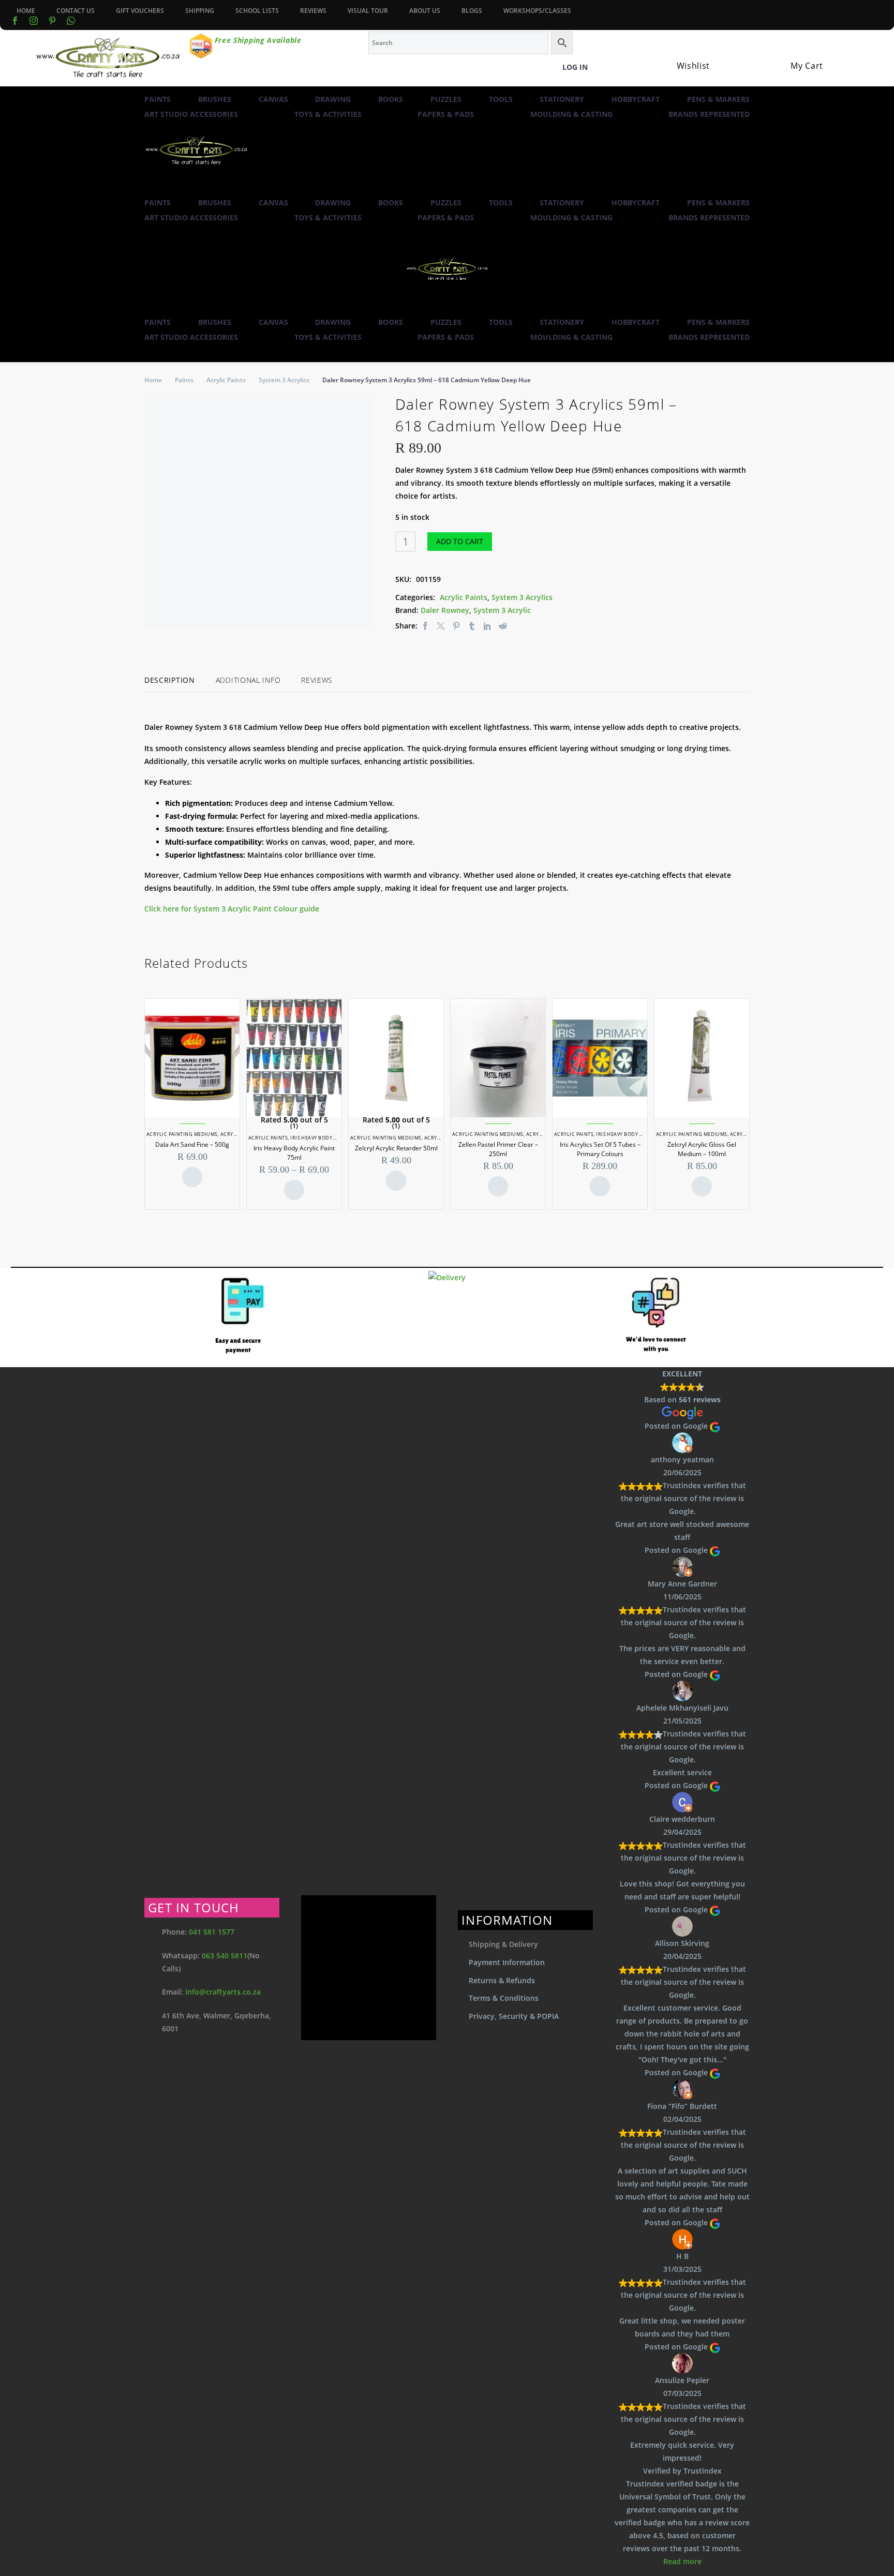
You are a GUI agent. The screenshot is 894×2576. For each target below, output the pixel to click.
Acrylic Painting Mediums (182, 1134)
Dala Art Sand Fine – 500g (192, 1144)
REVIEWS (313, 11)
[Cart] (795, 53)
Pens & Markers (718, 99)
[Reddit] (503, 626)
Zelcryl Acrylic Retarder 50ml (396, 1148)
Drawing (333, 99)
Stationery (562, 99)
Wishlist (694, 66)
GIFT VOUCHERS (140, 11)
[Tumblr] (472, 626)
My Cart (807, 66)
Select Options (294, 1190)
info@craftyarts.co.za (223, 1992)
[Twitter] (441, 626)
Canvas (273, 99)
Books (391, 99)
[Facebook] (15, 21)
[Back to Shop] (744, 402)
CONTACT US (76, 11)
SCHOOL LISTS (257, 11)
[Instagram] (34, 21)
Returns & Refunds (502, 1980)
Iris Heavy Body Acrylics (324, 1138)
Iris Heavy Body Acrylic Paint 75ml (294, 1153)
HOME (26, 11)
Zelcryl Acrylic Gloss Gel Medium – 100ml (702, 1149)
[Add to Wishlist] (509, 542)
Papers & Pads (446, 114)
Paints (158, 99)
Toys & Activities (328, 114)
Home (153, 380)
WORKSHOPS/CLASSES (537, 11)
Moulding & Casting (571, 114)
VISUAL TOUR (368, 11)
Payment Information (507, 1962)
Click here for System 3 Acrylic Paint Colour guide (233, 909)
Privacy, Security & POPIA (514, 2016)
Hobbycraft (636, 99)
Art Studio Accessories (191, 114)
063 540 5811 (225, 1956)
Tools (501, 99)
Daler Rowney (445, 610)
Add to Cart (460, 541)
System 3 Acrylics (284, 380)
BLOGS (472, 11)
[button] (149, 189)
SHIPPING (200, 11)
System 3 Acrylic (502, 610)
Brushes (215, 99)
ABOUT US (425, 11)
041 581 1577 (212, 1932)
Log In (575, 67)
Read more (682, 2561)
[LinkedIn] (487, 626)
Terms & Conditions (504, 1998)
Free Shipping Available (258, 40)
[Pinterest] (456, 626)
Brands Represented (709, 114)
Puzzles (446, 99)
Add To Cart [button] (192, 1177)
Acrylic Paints (226, 380)
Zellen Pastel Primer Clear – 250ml (498, 1149)
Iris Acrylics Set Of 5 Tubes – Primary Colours (600, 1149)
